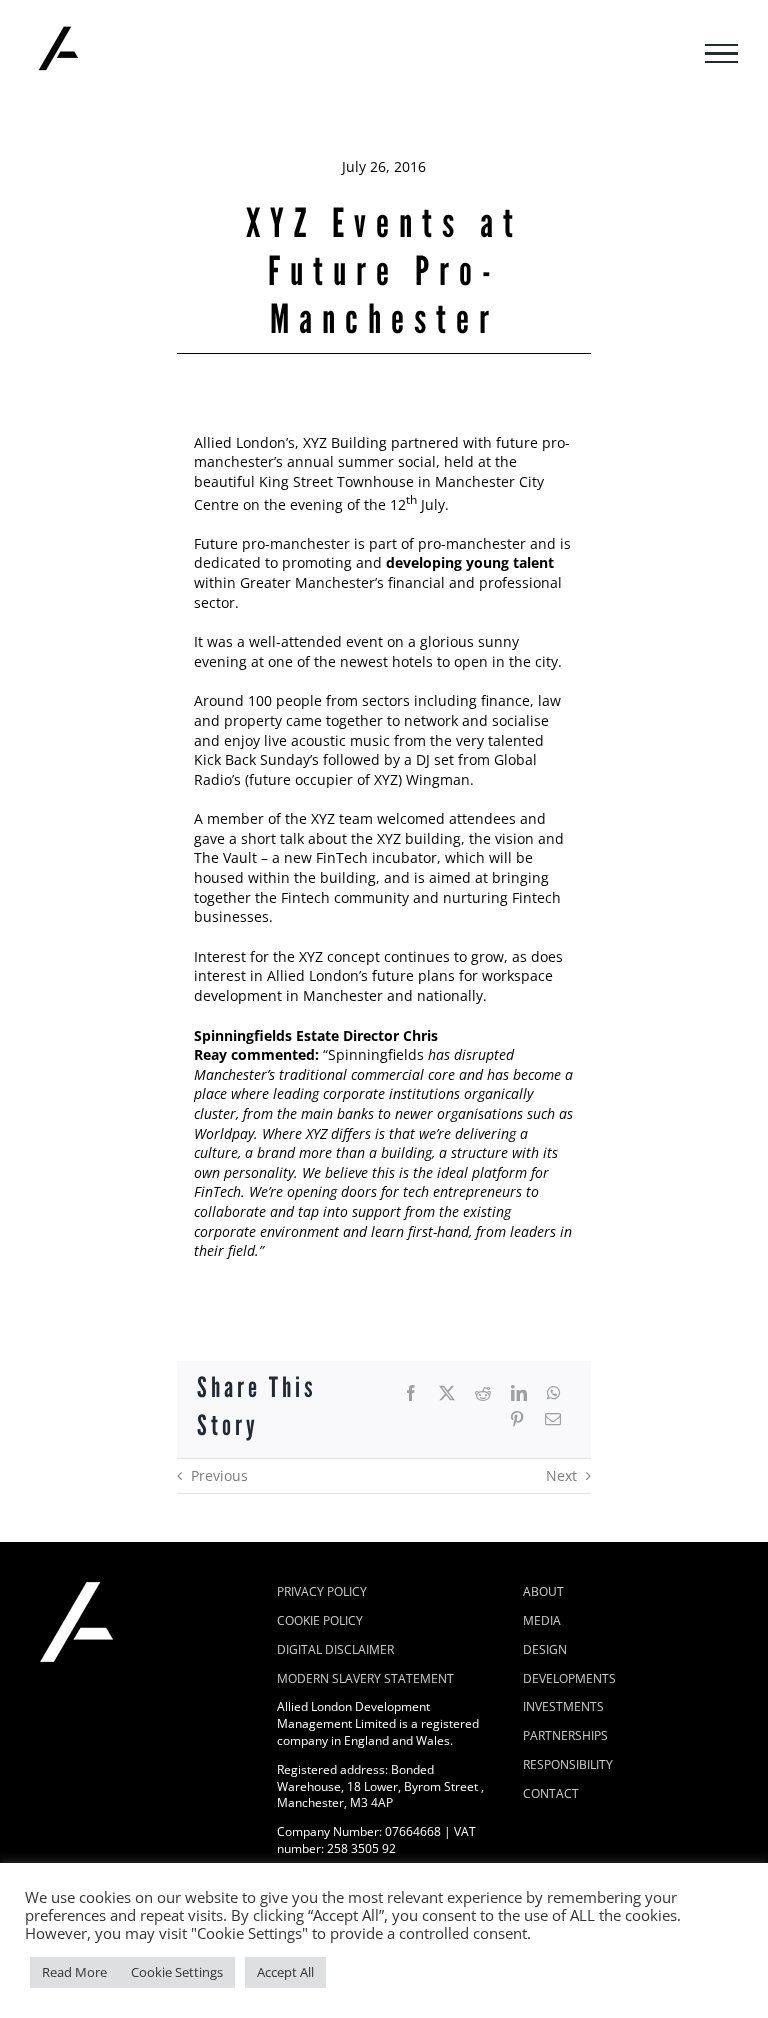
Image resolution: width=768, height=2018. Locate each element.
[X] (447, 1393)
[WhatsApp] (554, 1393)
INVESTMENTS (563, 1706)
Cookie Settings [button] (177, 1972)
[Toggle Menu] (721, 54)
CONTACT (551, 1793)
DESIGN (545, 1649)
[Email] (553, 1419)
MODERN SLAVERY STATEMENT (365, 1678)
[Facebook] (411, 1393)
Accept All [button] (285, 1972)
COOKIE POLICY (320, 1620)
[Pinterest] (517, 1419)
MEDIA (542, 1620)
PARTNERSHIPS (565, 1735)
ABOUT (543, 1591)
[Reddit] (483, 1393)
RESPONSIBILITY (568, 1764)
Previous (219, 1475)
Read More (74, 1972)
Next (561, 1475)
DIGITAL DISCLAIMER (335, 1649)
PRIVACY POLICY (322, 1591)
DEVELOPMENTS (569, 1678)
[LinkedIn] (519, 1393)
